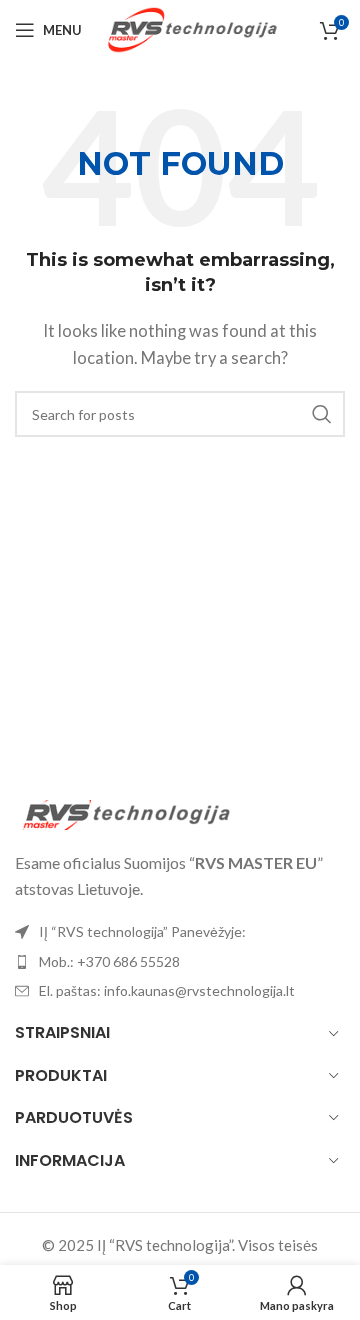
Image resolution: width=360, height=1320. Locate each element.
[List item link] (180, 962)
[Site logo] (191, 28)
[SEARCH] (322, 414)
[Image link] (125, 813)
